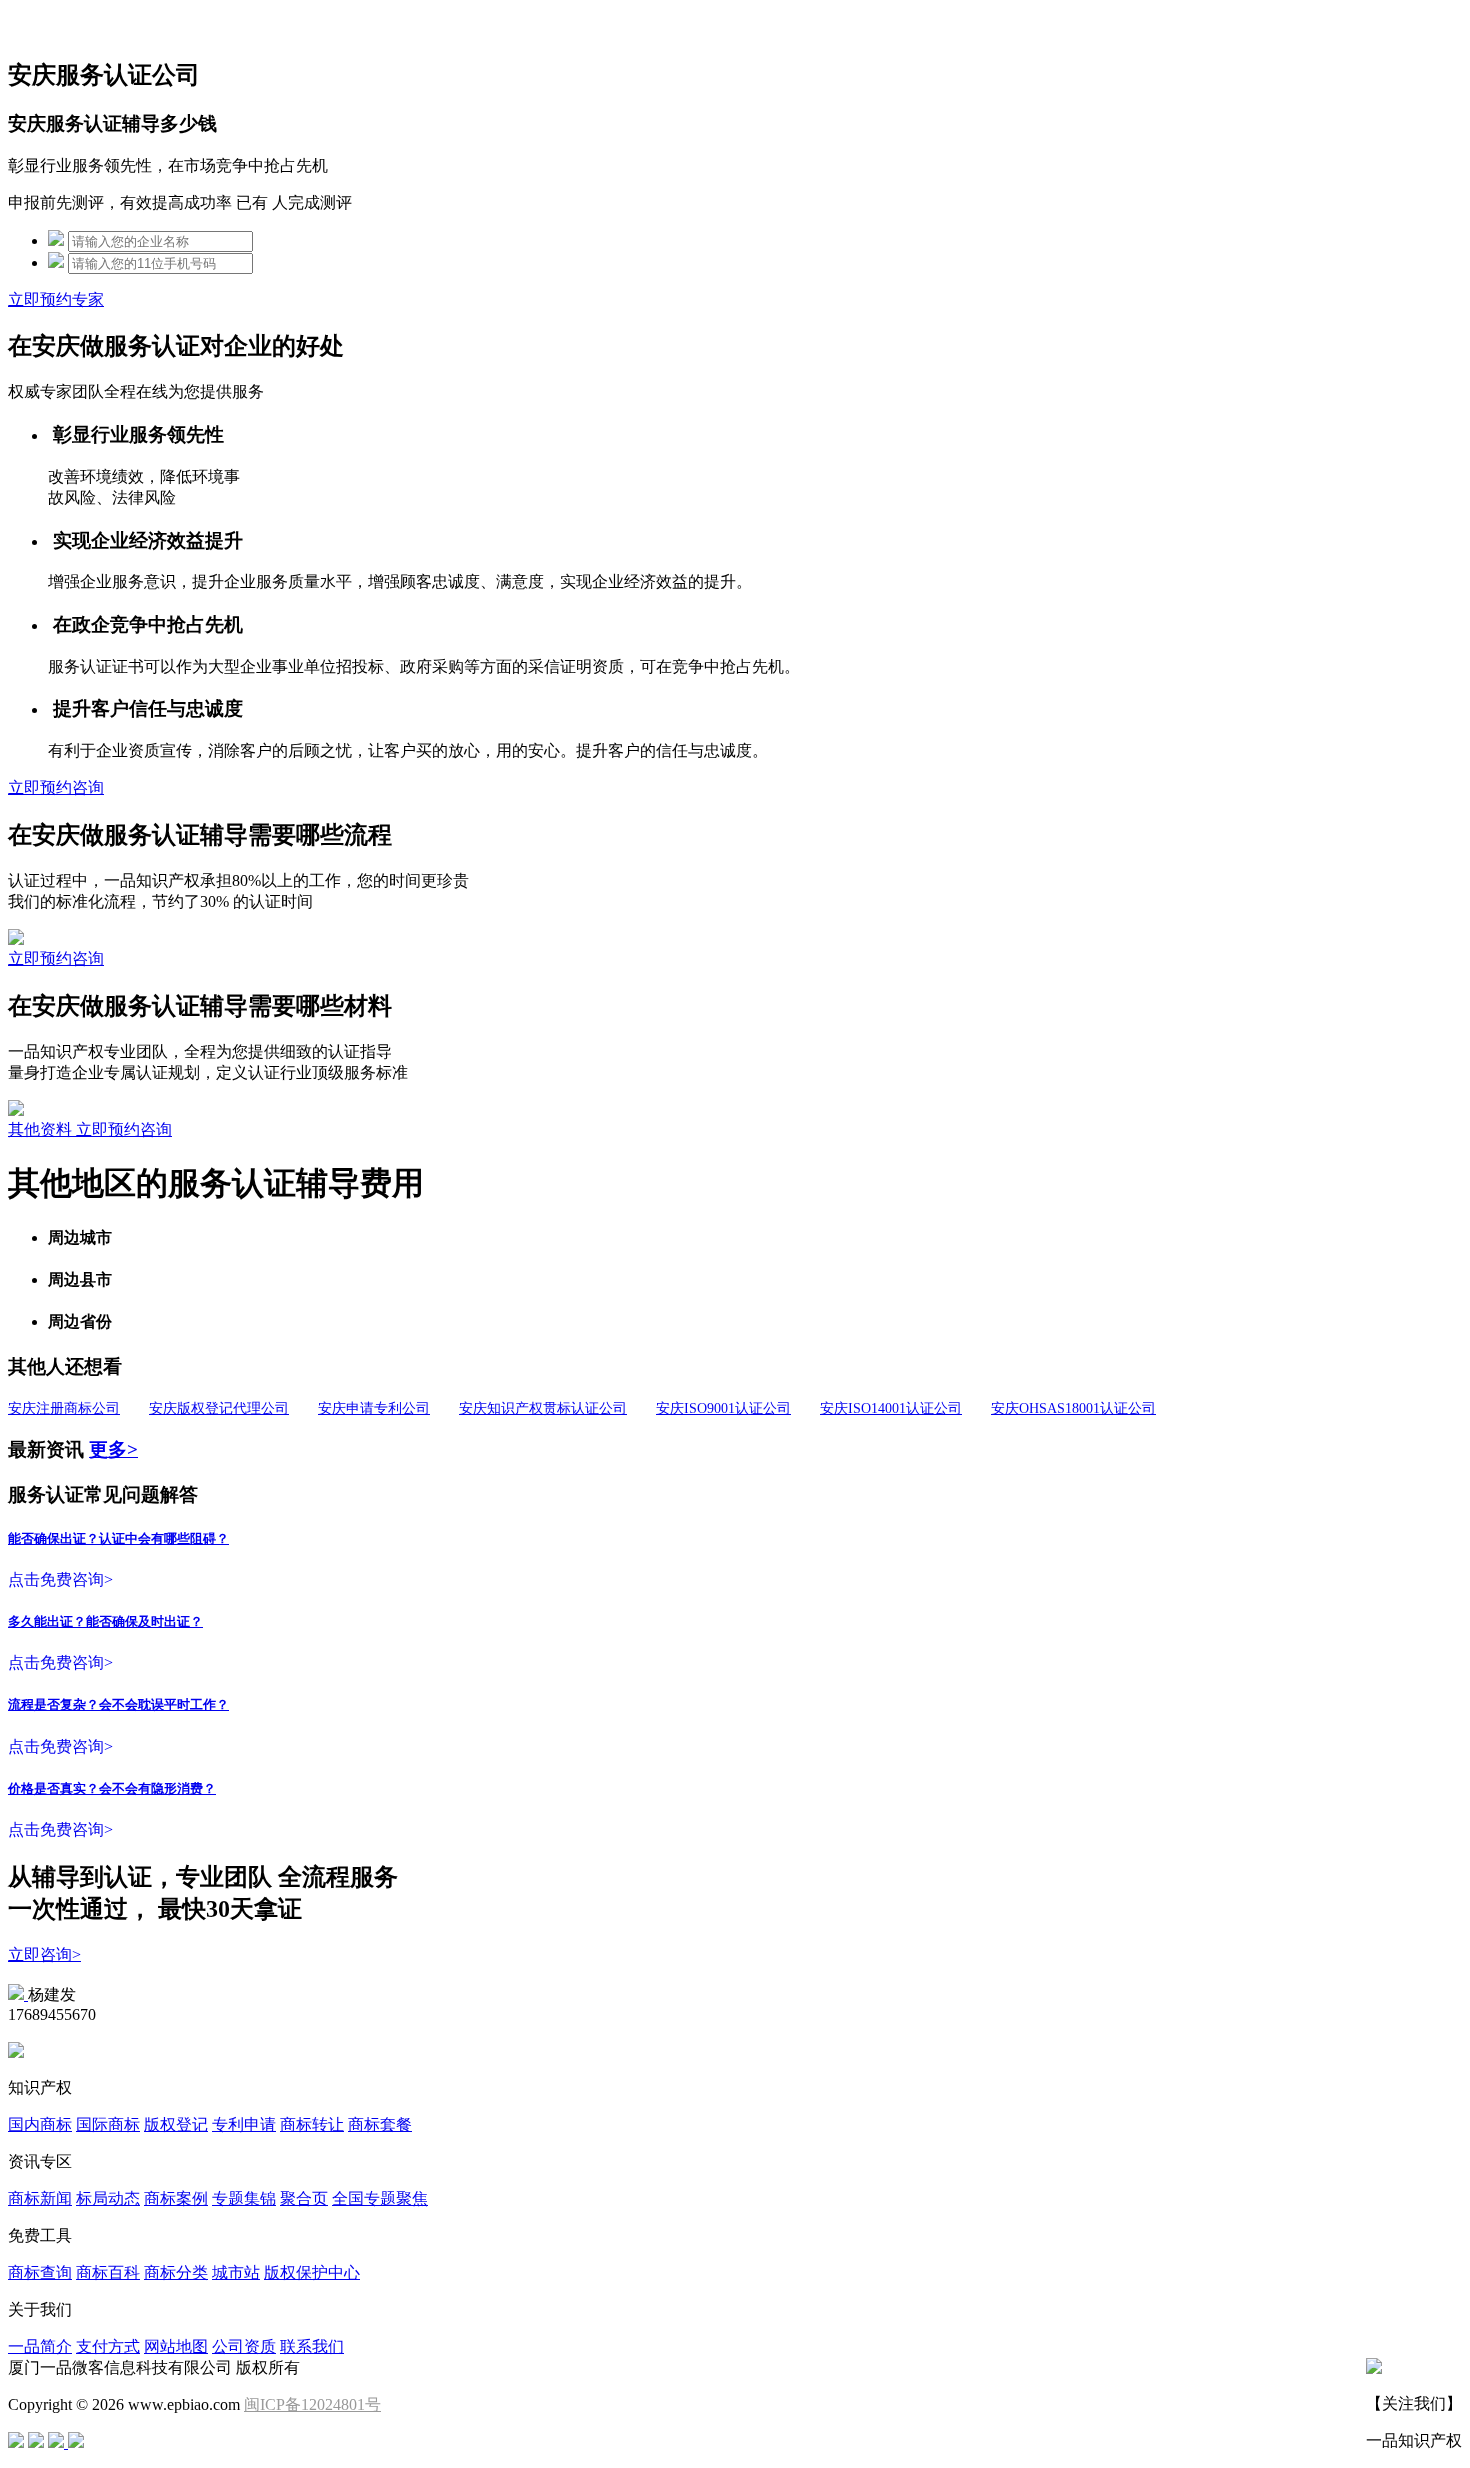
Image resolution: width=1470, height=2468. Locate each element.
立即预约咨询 (56, 787)
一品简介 (40, 2346)
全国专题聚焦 (380, 2198)
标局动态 (108, 2198)
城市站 (236, 2272)
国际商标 (108, 2124)
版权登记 (176, 2124)
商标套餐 (380, 2124)
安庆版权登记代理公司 (219, 1408)
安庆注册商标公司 (64, 1408)
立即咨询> (44, 1954)
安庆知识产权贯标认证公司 (543, 1408)
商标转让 (312, 2124)
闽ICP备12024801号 (312, 2404)
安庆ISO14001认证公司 (891, 1408)
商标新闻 (40, 2198)
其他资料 (42, 1129)
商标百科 (108, 2272)
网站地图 (176, 2346)
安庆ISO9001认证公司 (723, 1408)
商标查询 (40, 2272)
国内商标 (40, 2124)
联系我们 (312, 2346)
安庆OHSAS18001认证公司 (1073, 1408)
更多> (113, 1449)
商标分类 (176, 2272)
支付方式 (108, 2346)
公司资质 (244, 2346)
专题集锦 (244, 2198)
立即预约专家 (56, 299)
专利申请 (244, 2124)
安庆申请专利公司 (374, 1408)
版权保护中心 (312, 2272)
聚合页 (304, 2198)
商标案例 (176, 2198)
